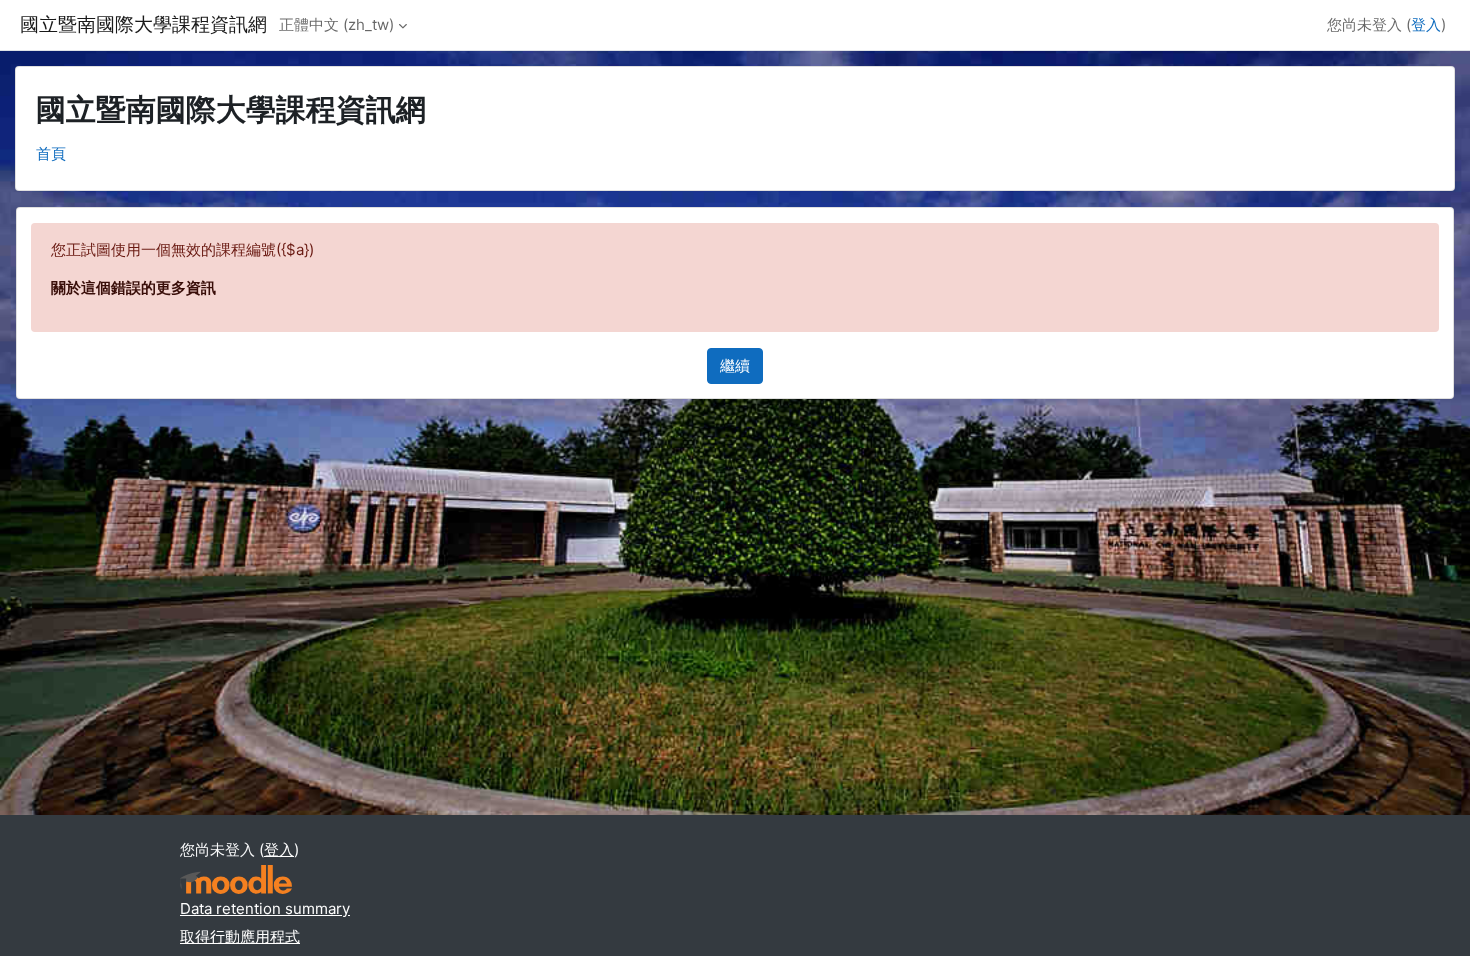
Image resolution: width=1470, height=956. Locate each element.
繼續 (735, 365)
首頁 (51, 153)
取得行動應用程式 (240, 936)
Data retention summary (265, 908)
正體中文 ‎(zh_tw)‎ (336, 24)
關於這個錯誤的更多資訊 (133, 287)
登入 (1426, 24)
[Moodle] (236, 879)
